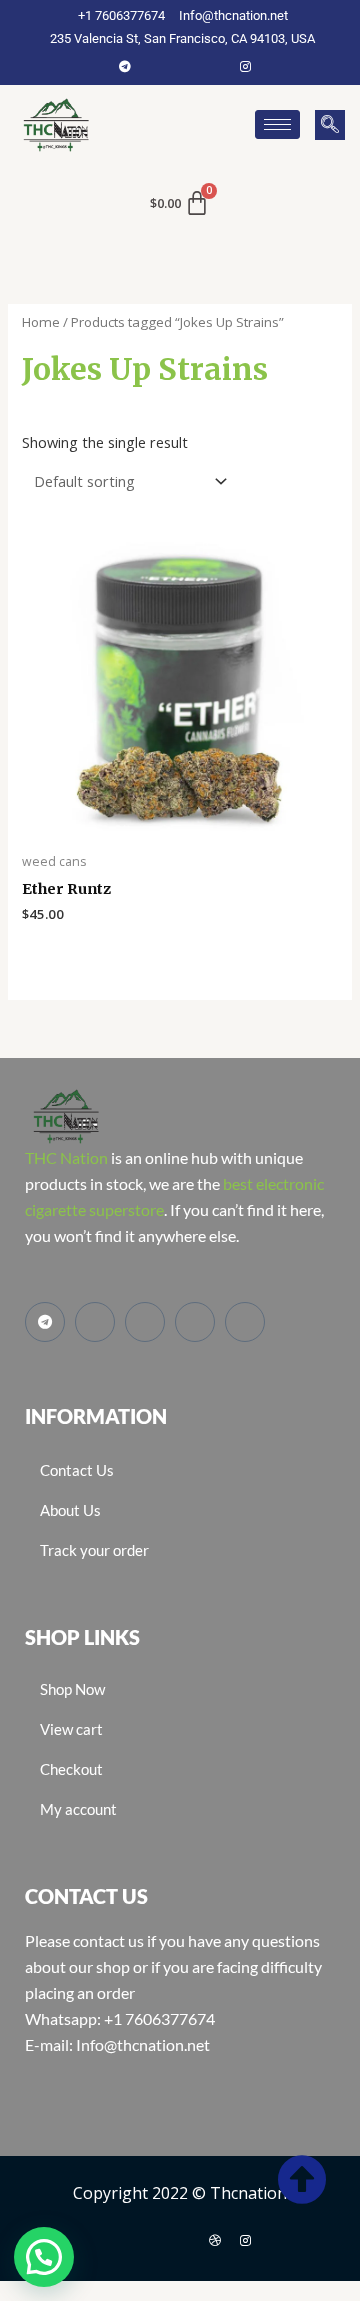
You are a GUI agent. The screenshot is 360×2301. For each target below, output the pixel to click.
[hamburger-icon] (277, 124)
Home (41, 322)
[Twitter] (185, 66)
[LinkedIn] (215, 66)
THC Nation (66, 1157)
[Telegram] (125, 66)
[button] (330, 125)
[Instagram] (245, 66)
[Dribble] (215, 2240)
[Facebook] (155, 66)
